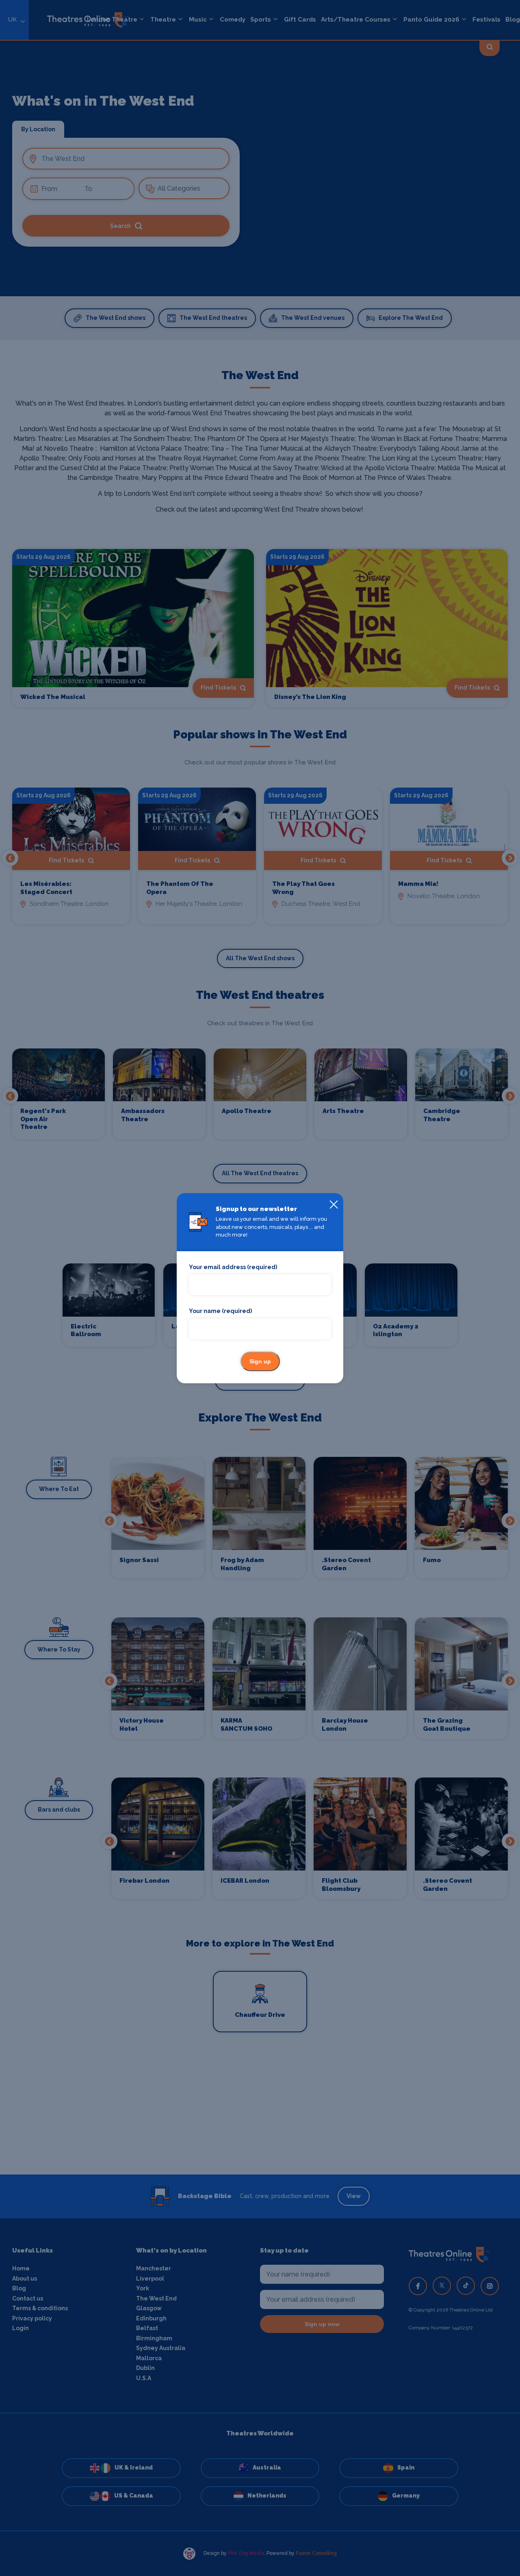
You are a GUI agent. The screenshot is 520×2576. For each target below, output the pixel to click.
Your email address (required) (233, 1267)
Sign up (260, 1361)
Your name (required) (220, 1311)
